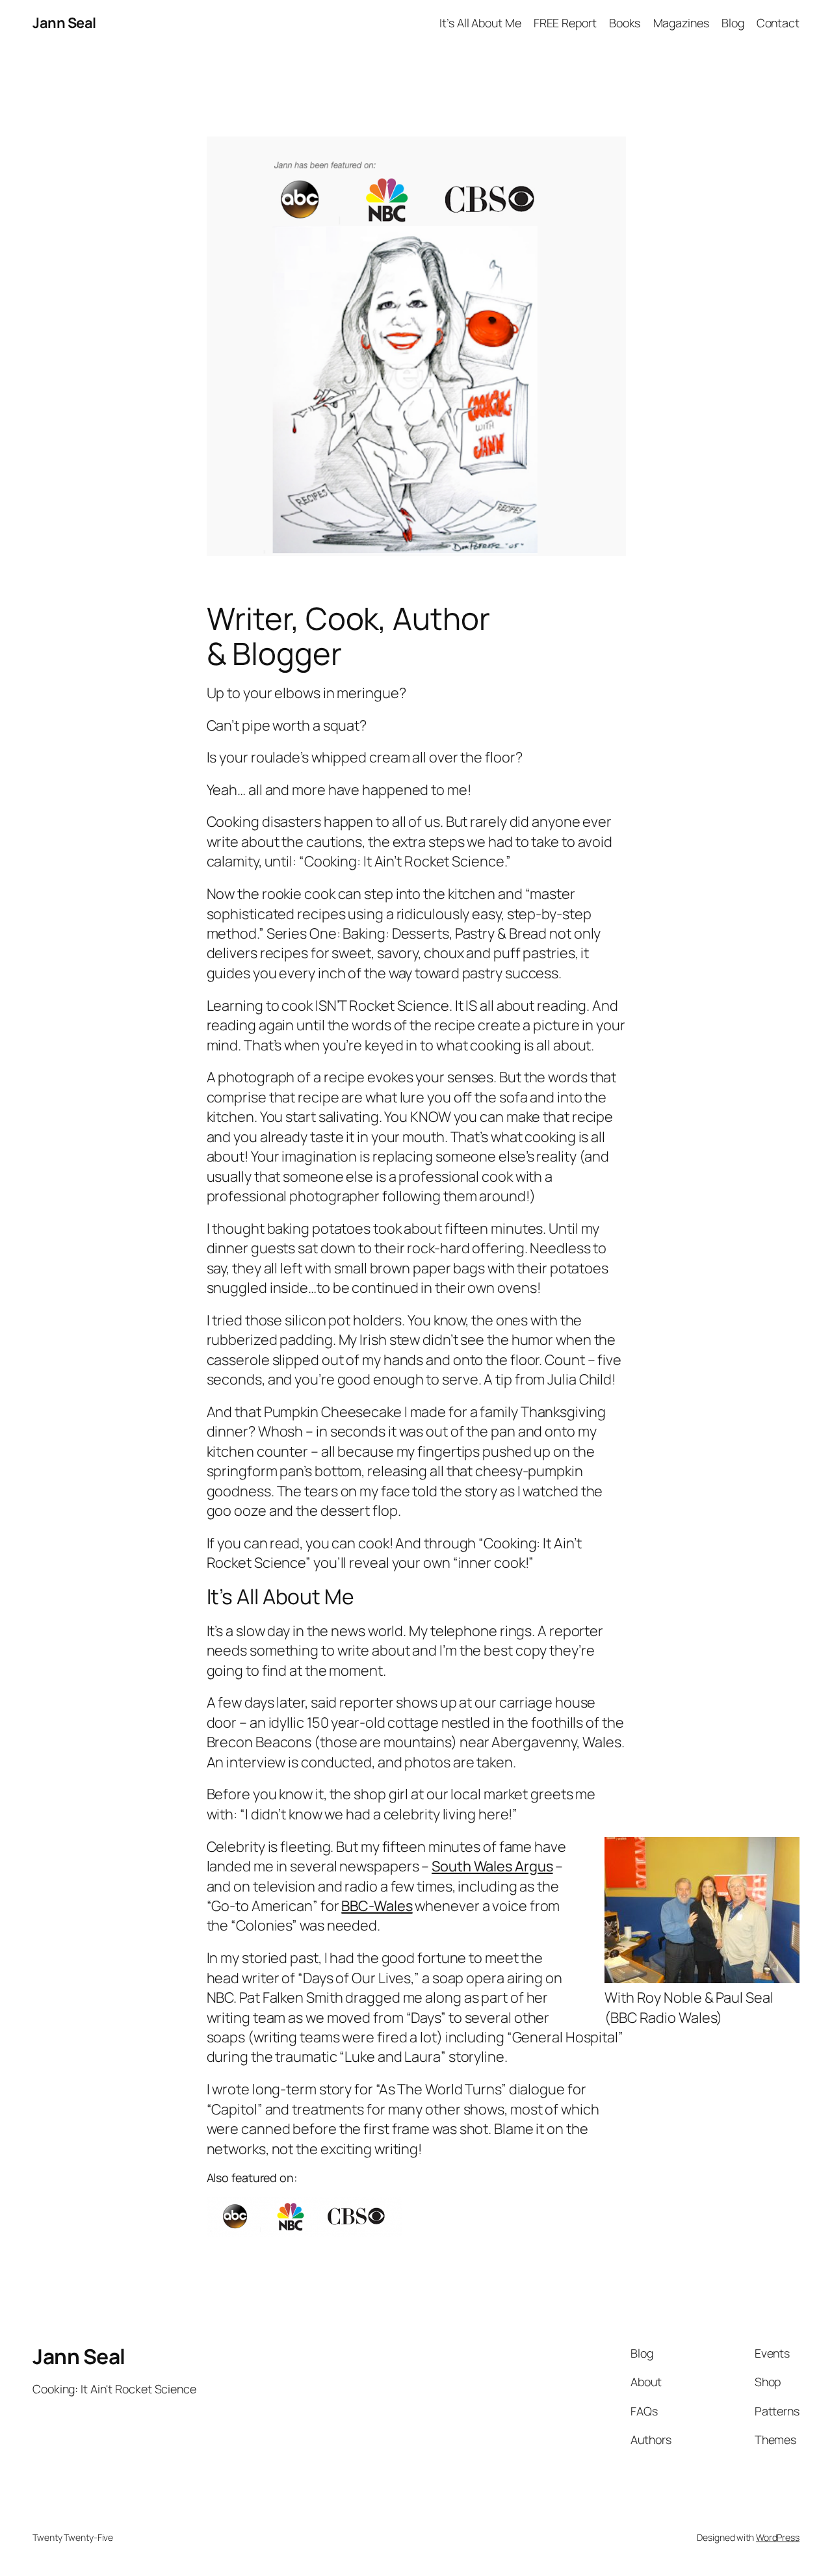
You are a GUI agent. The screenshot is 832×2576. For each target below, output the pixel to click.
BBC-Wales (377, 1906)
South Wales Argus (492, 1866)
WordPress (778, 2537)
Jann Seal (64, 23)
